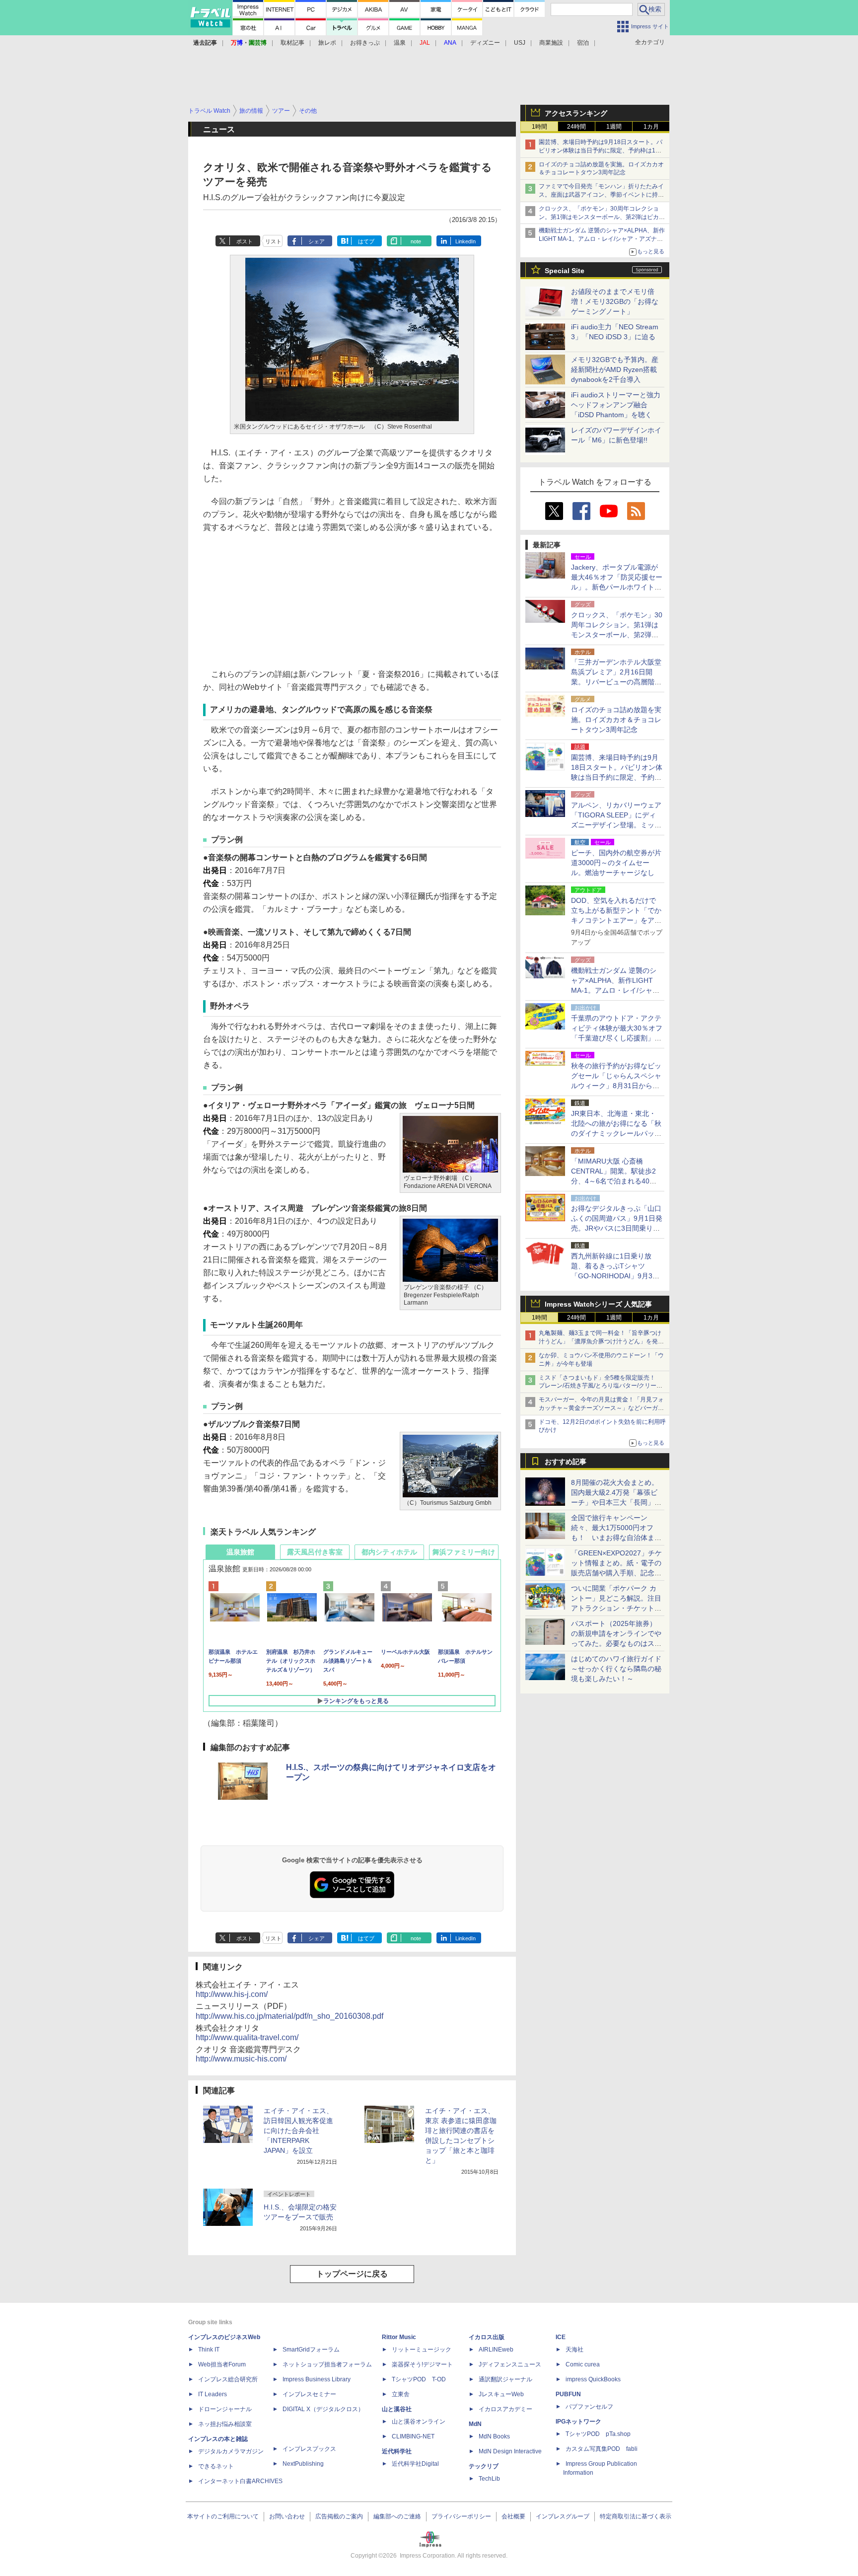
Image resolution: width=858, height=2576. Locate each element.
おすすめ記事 (566, 1462)
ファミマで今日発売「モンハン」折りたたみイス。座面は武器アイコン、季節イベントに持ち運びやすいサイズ (601, 195)
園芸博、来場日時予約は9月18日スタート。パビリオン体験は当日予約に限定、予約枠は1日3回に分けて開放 (602, 150)
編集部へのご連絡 (397, 2516)
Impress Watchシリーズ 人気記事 (598, 1304)
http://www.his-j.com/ (232, 1994)
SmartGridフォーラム (311, 2350)
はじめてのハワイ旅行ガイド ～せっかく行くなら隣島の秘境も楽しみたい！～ (616, 1669)
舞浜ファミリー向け (464, 1552)
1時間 (539, 127)
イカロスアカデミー (505, 2409)
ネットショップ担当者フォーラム (327, 2364)
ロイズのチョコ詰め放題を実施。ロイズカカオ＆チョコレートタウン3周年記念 (616, 720)
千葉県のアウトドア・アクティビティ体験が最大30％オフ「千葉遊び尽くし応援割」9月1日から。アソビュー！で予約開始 (617, 1038)
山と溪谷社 (397, 2409)
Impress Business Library (317, 2379)
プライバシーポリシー (461, 2516)
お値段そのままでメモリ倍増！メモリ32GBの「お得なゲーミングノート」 (615, 301)
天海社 (574, 2350)
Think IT (209, 2350)
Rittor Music (399, 2337)
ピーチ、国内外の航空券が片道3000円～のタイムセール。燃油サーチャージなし (616, 863)
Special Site (565, 271)
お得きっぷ (365, 43)
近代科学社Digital (415, 2464)
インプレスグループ (563, 2516)
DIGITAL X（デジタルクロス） (323, 2409)
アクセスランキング (576, 113)
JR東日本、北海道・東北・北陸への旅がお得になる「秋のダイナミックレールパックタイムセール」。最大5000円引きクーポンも (616, 1133)
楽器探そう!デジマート (422, 2364)
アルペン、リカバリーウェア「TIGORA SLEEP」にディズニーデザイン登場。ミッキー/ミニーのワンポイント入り (616, 825)
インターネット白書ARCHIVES (240, 2481)
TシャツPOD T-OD (419, 2379)
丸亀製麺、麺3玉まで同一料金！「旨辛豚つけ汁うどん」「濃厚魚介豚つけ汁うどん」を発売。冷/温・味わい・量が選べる (600, 1341)
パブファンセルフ (589, 2407)
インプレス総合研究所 (228, 2379)
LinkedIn (465, 241)
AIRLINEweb (496, 2350)
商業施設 (551, 43)
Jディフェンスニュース (510, 2364)
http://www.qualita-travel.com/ (247, 2037)
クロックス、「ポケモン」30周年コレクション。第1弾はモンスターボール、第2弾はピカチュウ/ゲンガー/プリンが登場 (602, 217)
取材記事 (292, 43)
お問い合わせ (287, 2516)
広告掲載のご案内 (339, 2516)
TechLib (489, 2479)
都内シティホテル (389, 1552)
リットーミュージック (422, 2350)
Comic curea (583, 2364)
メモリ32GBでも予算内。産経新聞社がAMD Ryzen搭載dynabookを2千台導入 (615, 369)
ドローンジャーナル (225, 2409)
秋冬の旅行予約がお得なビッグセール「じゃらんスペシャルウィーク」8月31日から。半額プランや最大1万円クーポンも (616, 1086)
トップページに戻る (352, 2274)
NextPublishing (303, 2464)
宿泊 (583, 43)
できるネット (216, 2466)
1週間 (614, 127)
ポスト (245, 241)
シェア (317, 241)
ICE (561, 2337)
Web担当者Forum (222, 2364)
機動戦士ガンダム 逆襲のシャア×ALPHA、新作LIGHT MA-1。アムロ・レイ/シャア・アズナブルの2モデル (602, 239)
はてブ (366, 241)
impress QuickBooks (593, 2379)
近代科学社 (397, 2451)
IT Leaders (213, 2394)
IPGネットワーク (578, 2422)
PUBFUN (568, 2394)
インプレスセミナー (309, 2394)
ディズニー (485, 43)
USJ (520, 43)
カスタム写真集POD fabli (602, 2449)
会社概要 (513, 2516)
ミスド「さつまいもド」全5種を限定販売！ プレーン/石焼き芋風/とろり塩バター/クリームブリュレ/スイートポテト (601, 1386)
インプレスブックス (309, 2449)
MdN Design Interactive (510, 2451)
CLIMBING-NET (413, 2436)
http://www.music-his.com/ (241, 2059)
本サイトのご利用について (223, 2516)
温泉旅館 (240, 1552)
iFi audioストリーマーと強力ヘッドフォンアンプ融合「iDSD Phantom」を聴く (616, 405)
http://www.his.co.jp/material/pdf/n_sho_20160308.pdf (289, 2016)
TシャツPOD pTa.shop (598, 2434)
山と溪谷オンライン (419, 2422)
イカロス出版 (487, 2337)
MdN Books (494, 2436)
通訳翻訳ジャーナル (505, 2379)
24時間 (576, 127)
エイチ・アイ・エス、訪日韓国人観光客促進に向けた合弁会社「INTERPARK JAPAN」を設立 (298, 2131)
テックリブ (484, 2466)
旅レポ (327, 43)
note (416, 241)
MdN (475, 2424)
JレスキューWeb (501, 2394)
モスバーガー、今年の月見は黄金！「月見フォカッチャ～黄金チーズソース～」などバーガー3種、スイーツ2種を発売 (601, 1408)
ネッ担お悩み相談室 (225, 2424)
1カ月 (651, 127)
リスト (273, 241)
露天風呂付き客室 (315, 1552)
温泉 (400, 43)
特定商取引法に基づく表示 (636, 2516)
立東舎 (401, 2394)
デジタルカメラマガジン (231, 2451)
